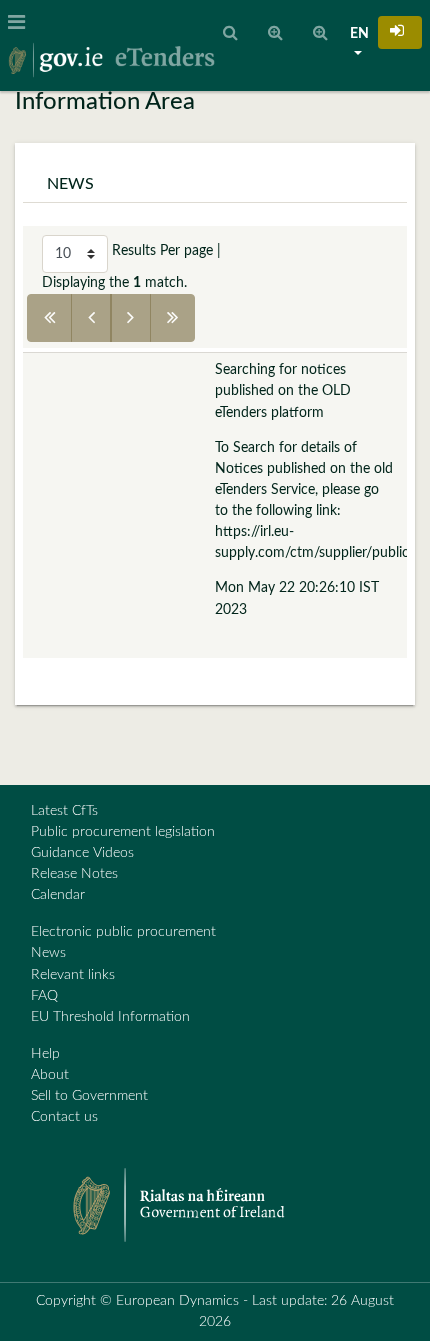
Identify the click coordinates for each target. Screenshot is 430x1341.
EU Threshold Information (110, 1017)
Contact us (64, 1117)
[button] (400, 32)
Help (45, 1054)
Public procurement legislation (123, 832)
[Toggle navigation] (22, 22)
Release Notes (74, 874)
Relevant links (73, 975)
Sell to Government (89, 1096)
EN (359, 34)
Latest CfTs (64, 811)
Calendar (58, 895)
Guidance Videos (82, 853)
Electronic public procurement (123, 932)
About (50, 1075)
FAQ (44, 996)
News (48, 953)
